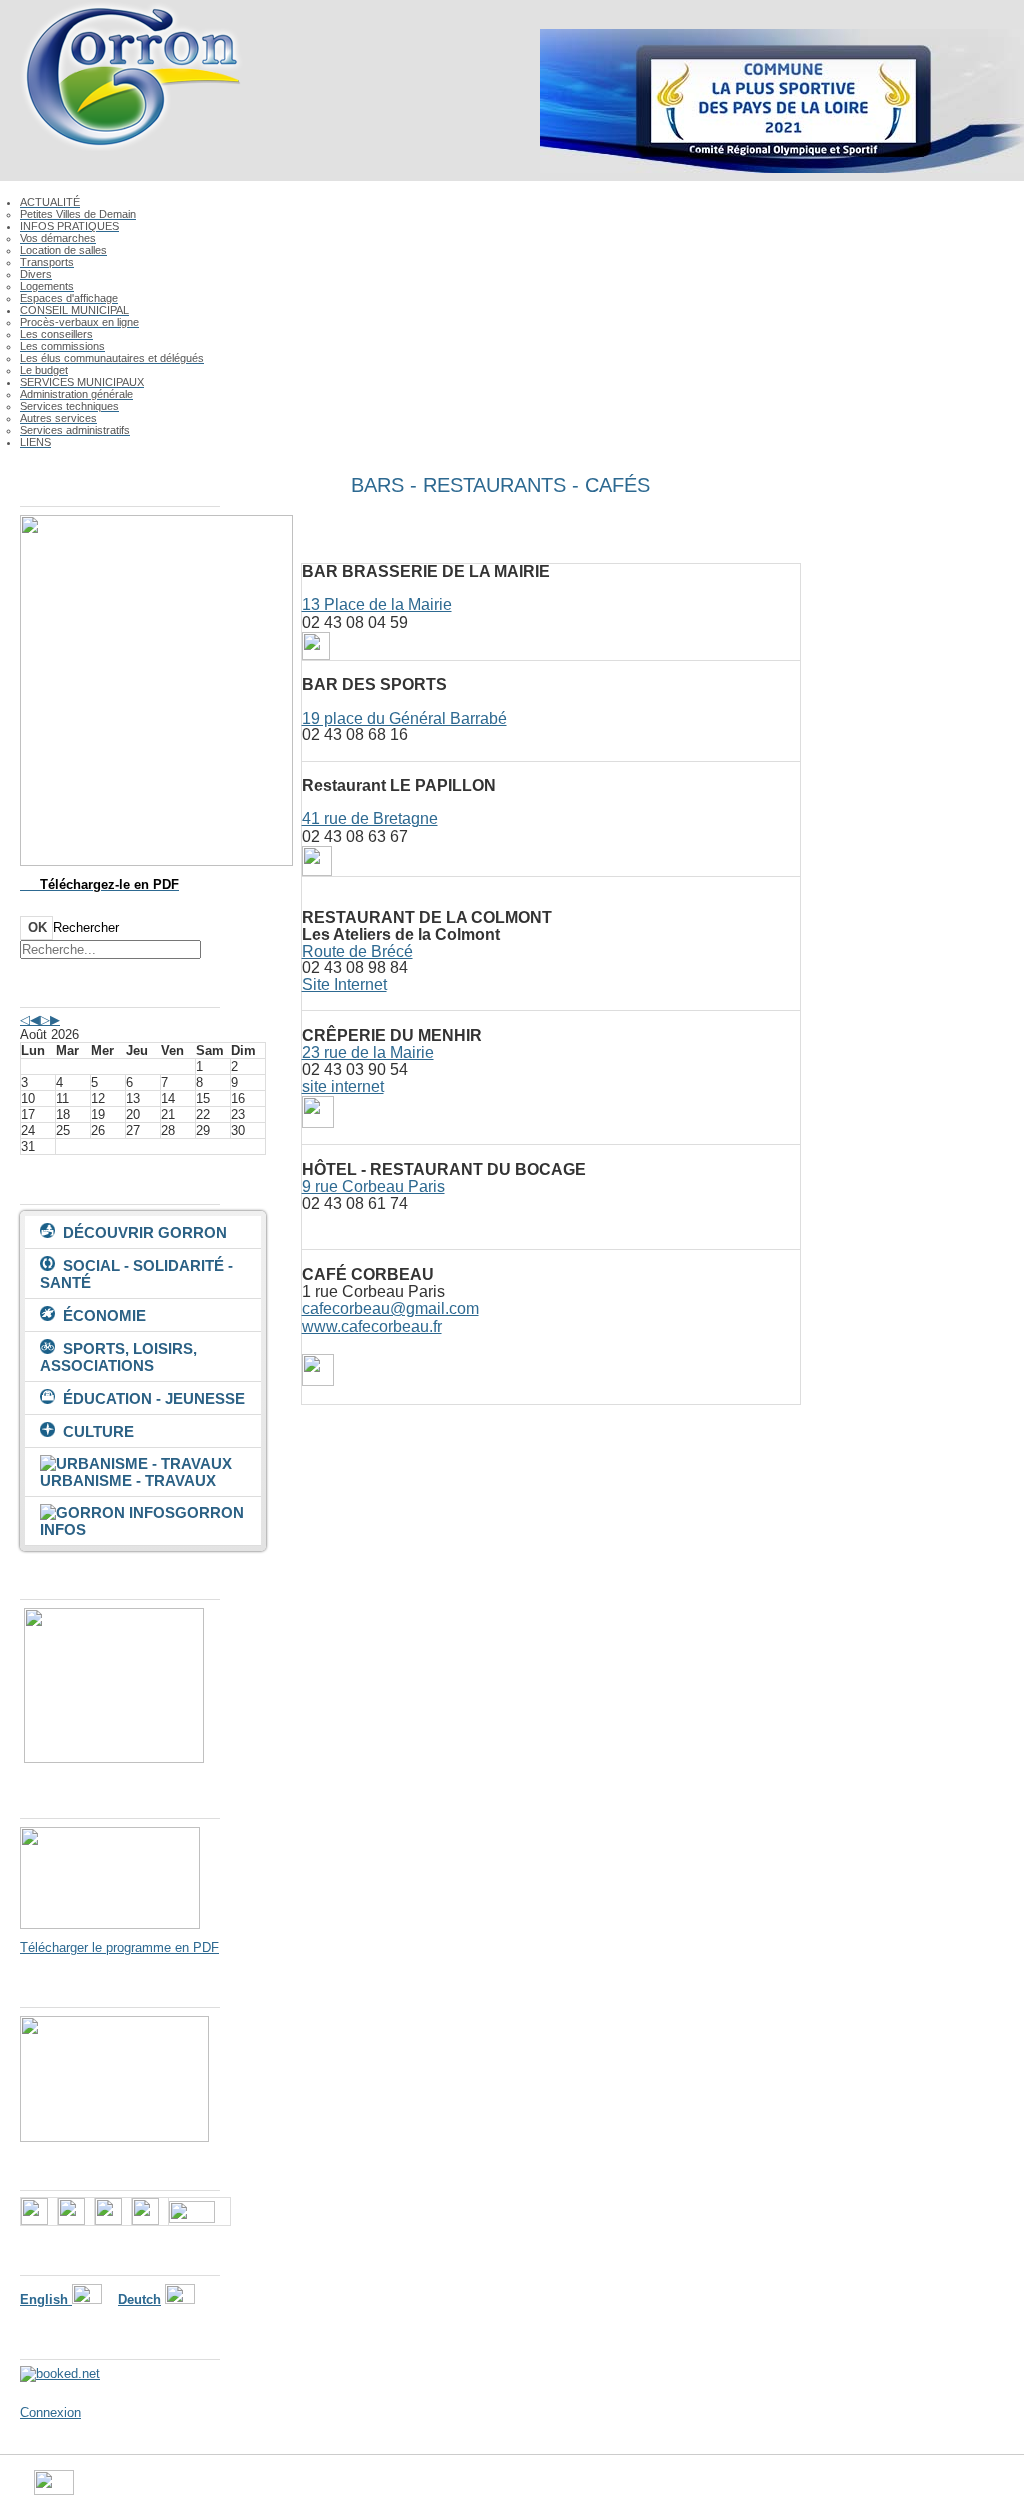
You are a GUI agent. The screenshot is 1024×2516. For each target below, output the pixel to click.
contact (635, 2490)
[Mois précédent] (35, 1019)
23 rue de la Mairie (368, 1052)
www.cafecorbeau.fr (372, 1326)
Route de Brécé (357, 951)
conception (700, 2490)
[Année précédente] (25, 1019)
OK (37, 927)
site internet (343, 1086)
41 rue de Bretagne (370, 818)
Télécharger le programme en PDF (119, 1947)
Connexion (50, 2412)
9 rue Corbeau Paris (373, 1186)
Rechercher (86, 927)
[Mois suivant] (55, 1019)
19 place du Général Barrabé (404, 718)
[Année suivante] (45, 1019)
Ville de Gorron (117, 2490)
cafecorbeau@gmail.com (390, 1308)
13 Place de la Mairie (377, 604)
